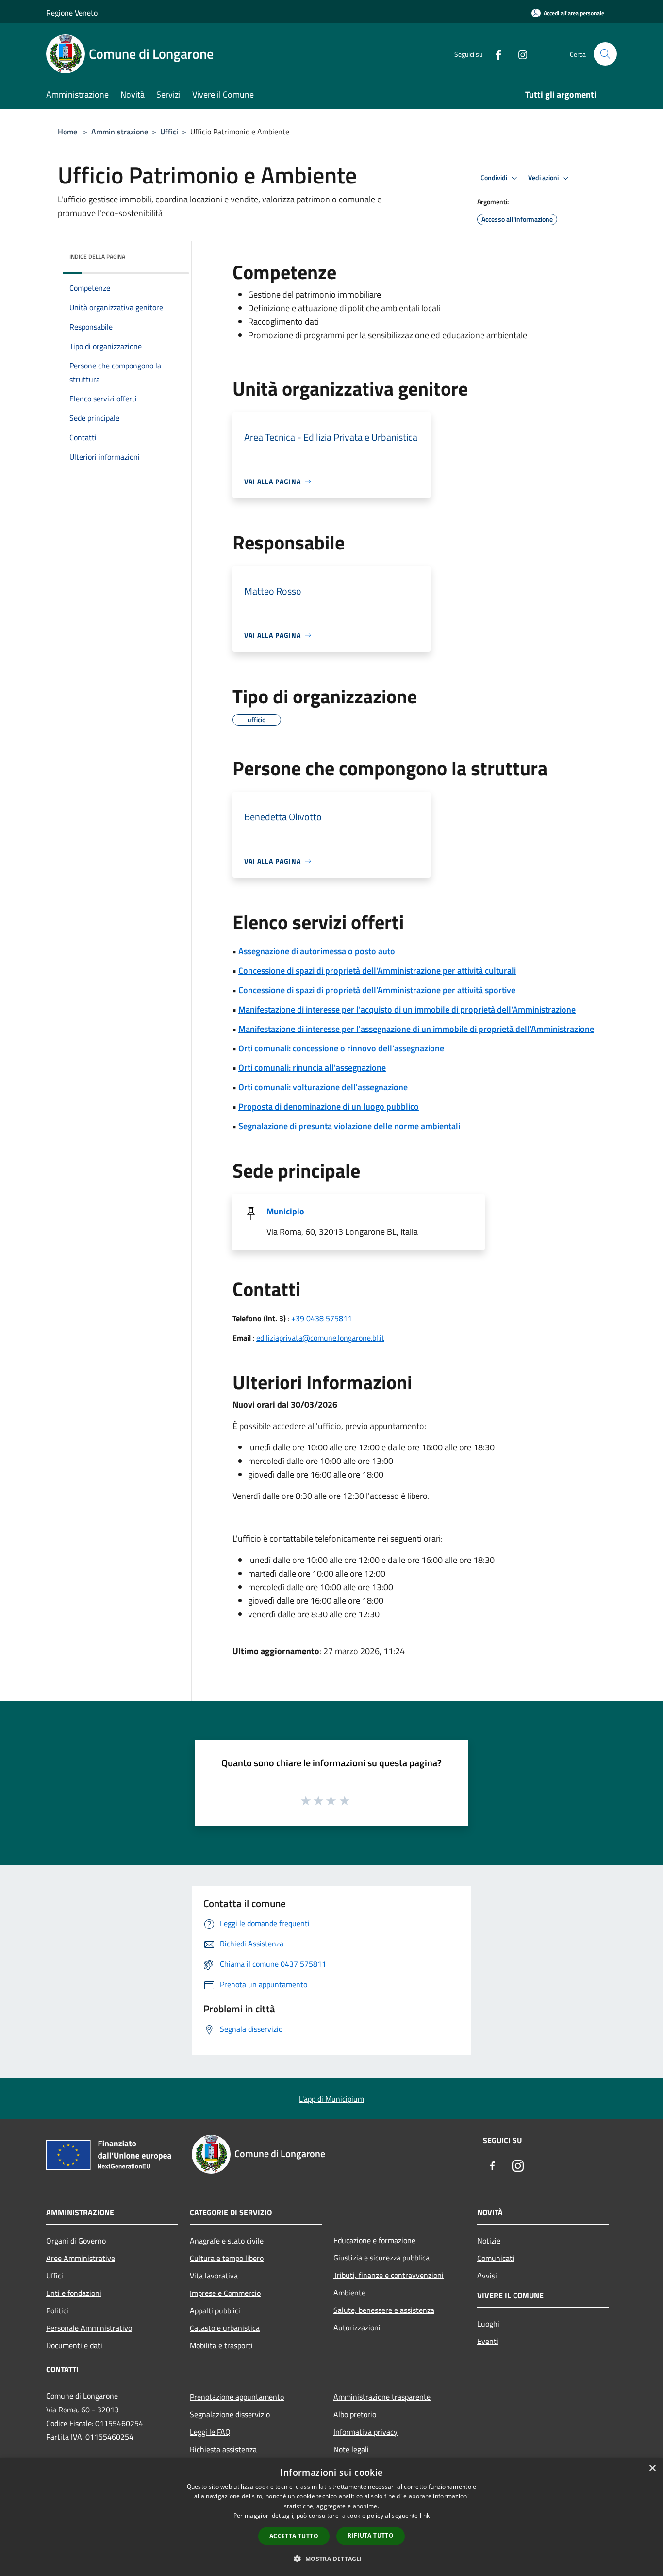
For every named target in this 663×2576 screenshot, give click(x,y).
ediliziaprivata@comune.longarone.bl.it (320, 1338)
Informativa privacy (365, 2432)
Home (67, 132)
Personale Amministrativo (89, 2328)
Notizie (489, 2241)
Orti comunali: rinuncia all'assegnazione (312, 1068)
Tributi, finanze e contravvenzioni (389, 2275)
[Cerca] (605, 54)
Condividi (495, 178)
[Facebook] (495, 54)
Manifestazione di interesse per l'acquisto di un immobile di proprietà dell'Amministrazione (407, 1009)
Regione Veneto (72, 13)
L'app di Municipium (331, 2099)
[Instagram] (519, 54)
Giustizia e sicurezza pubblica (381, 2258)
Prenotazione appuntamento (237, 2397)
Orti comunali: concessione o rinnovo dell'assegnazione (341, 1048)
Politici (57, 2310)
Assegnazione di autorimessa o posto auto (317, 951)
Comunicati (496, 2258)
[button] (331, 2559)
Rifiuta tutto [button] (371, 2535)
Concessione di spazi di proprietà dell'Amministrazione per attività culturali (377, 971)
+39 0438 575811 (322, 1318)
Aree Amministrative (81, 2258)
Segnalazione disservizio (230, 2414)
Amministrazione (120, 132)
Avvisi (487, 2276)
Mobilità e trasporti (221, 2345)
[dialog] (331, 2517)
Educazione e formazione (374, 2240)
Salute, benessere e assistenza (384, 2310)
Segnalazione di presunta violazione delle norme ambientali (349, 1126)
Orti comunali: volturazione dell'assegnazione (323, 1087)
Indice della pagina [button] (97, 257)
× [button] (652, 2468)
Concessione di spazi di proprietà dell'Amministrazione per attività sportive (377, 990)
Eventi (488, 2341)
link (425, 2516)
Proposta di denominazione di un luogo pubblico (329, 1106)
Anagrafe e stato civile (227, 2241)
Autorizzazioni (357, 2327)
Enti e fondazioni (74, 2293)
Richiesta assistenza (223, 2449)
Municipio (285, 1211)
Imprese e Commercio (225, 2293)
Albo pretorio (355, 2414)
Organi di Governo (76, 2241)
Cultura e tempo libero (227, 2258)
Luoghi (488, 2324)
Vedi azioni (544, 178)
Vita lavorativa (214, 2276)
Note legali (351, 2449)
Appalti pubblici (215, 2310)
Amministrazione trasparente (382, 2397)
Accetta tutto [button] (294, 2536)
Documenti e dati (74, 2345)
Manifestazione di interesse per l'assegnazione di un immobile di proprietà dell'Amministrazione (416, 1029)
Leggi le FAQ (210, 2432)
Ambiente (349, 2293)
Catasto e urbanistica (225, 2328)
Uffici (169, 132)
